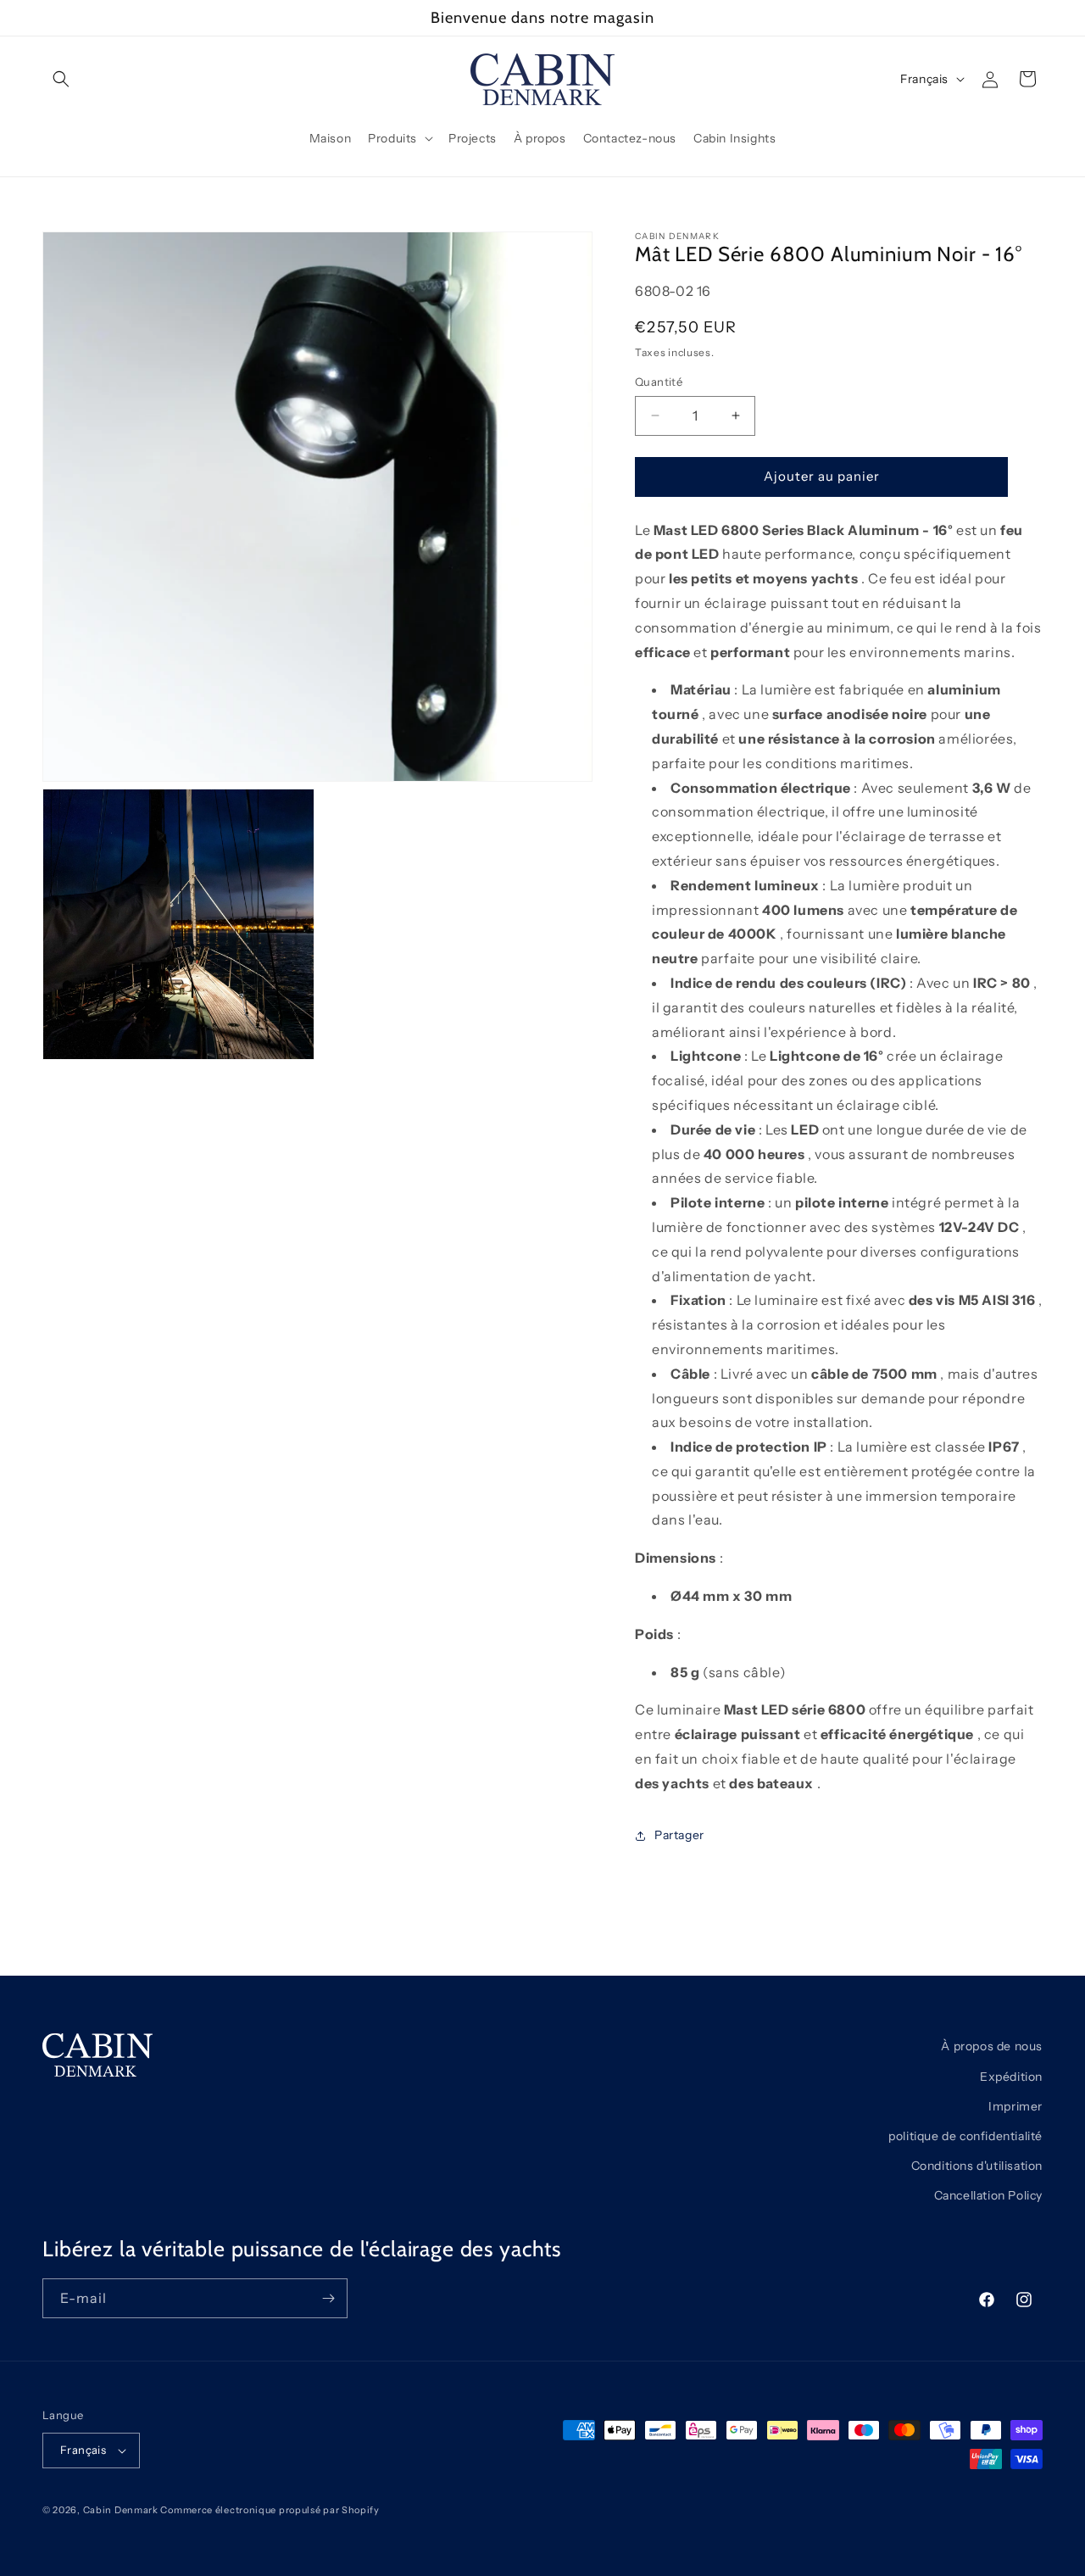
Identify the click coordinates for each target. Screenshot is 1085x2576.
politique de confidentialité (965, 2135)
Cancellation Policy (988, 2195)
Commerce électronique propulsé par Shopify (270, 2510)
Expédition (1011, 2076)
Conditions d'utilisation (977, 2165)
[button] (61, 79)
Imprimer (1015, 2105)
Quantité (659, 382)
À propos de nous (992, 2046)
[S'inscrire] (328, 2298)
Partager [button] (679, 1835)
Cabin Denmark (121, 2510)
